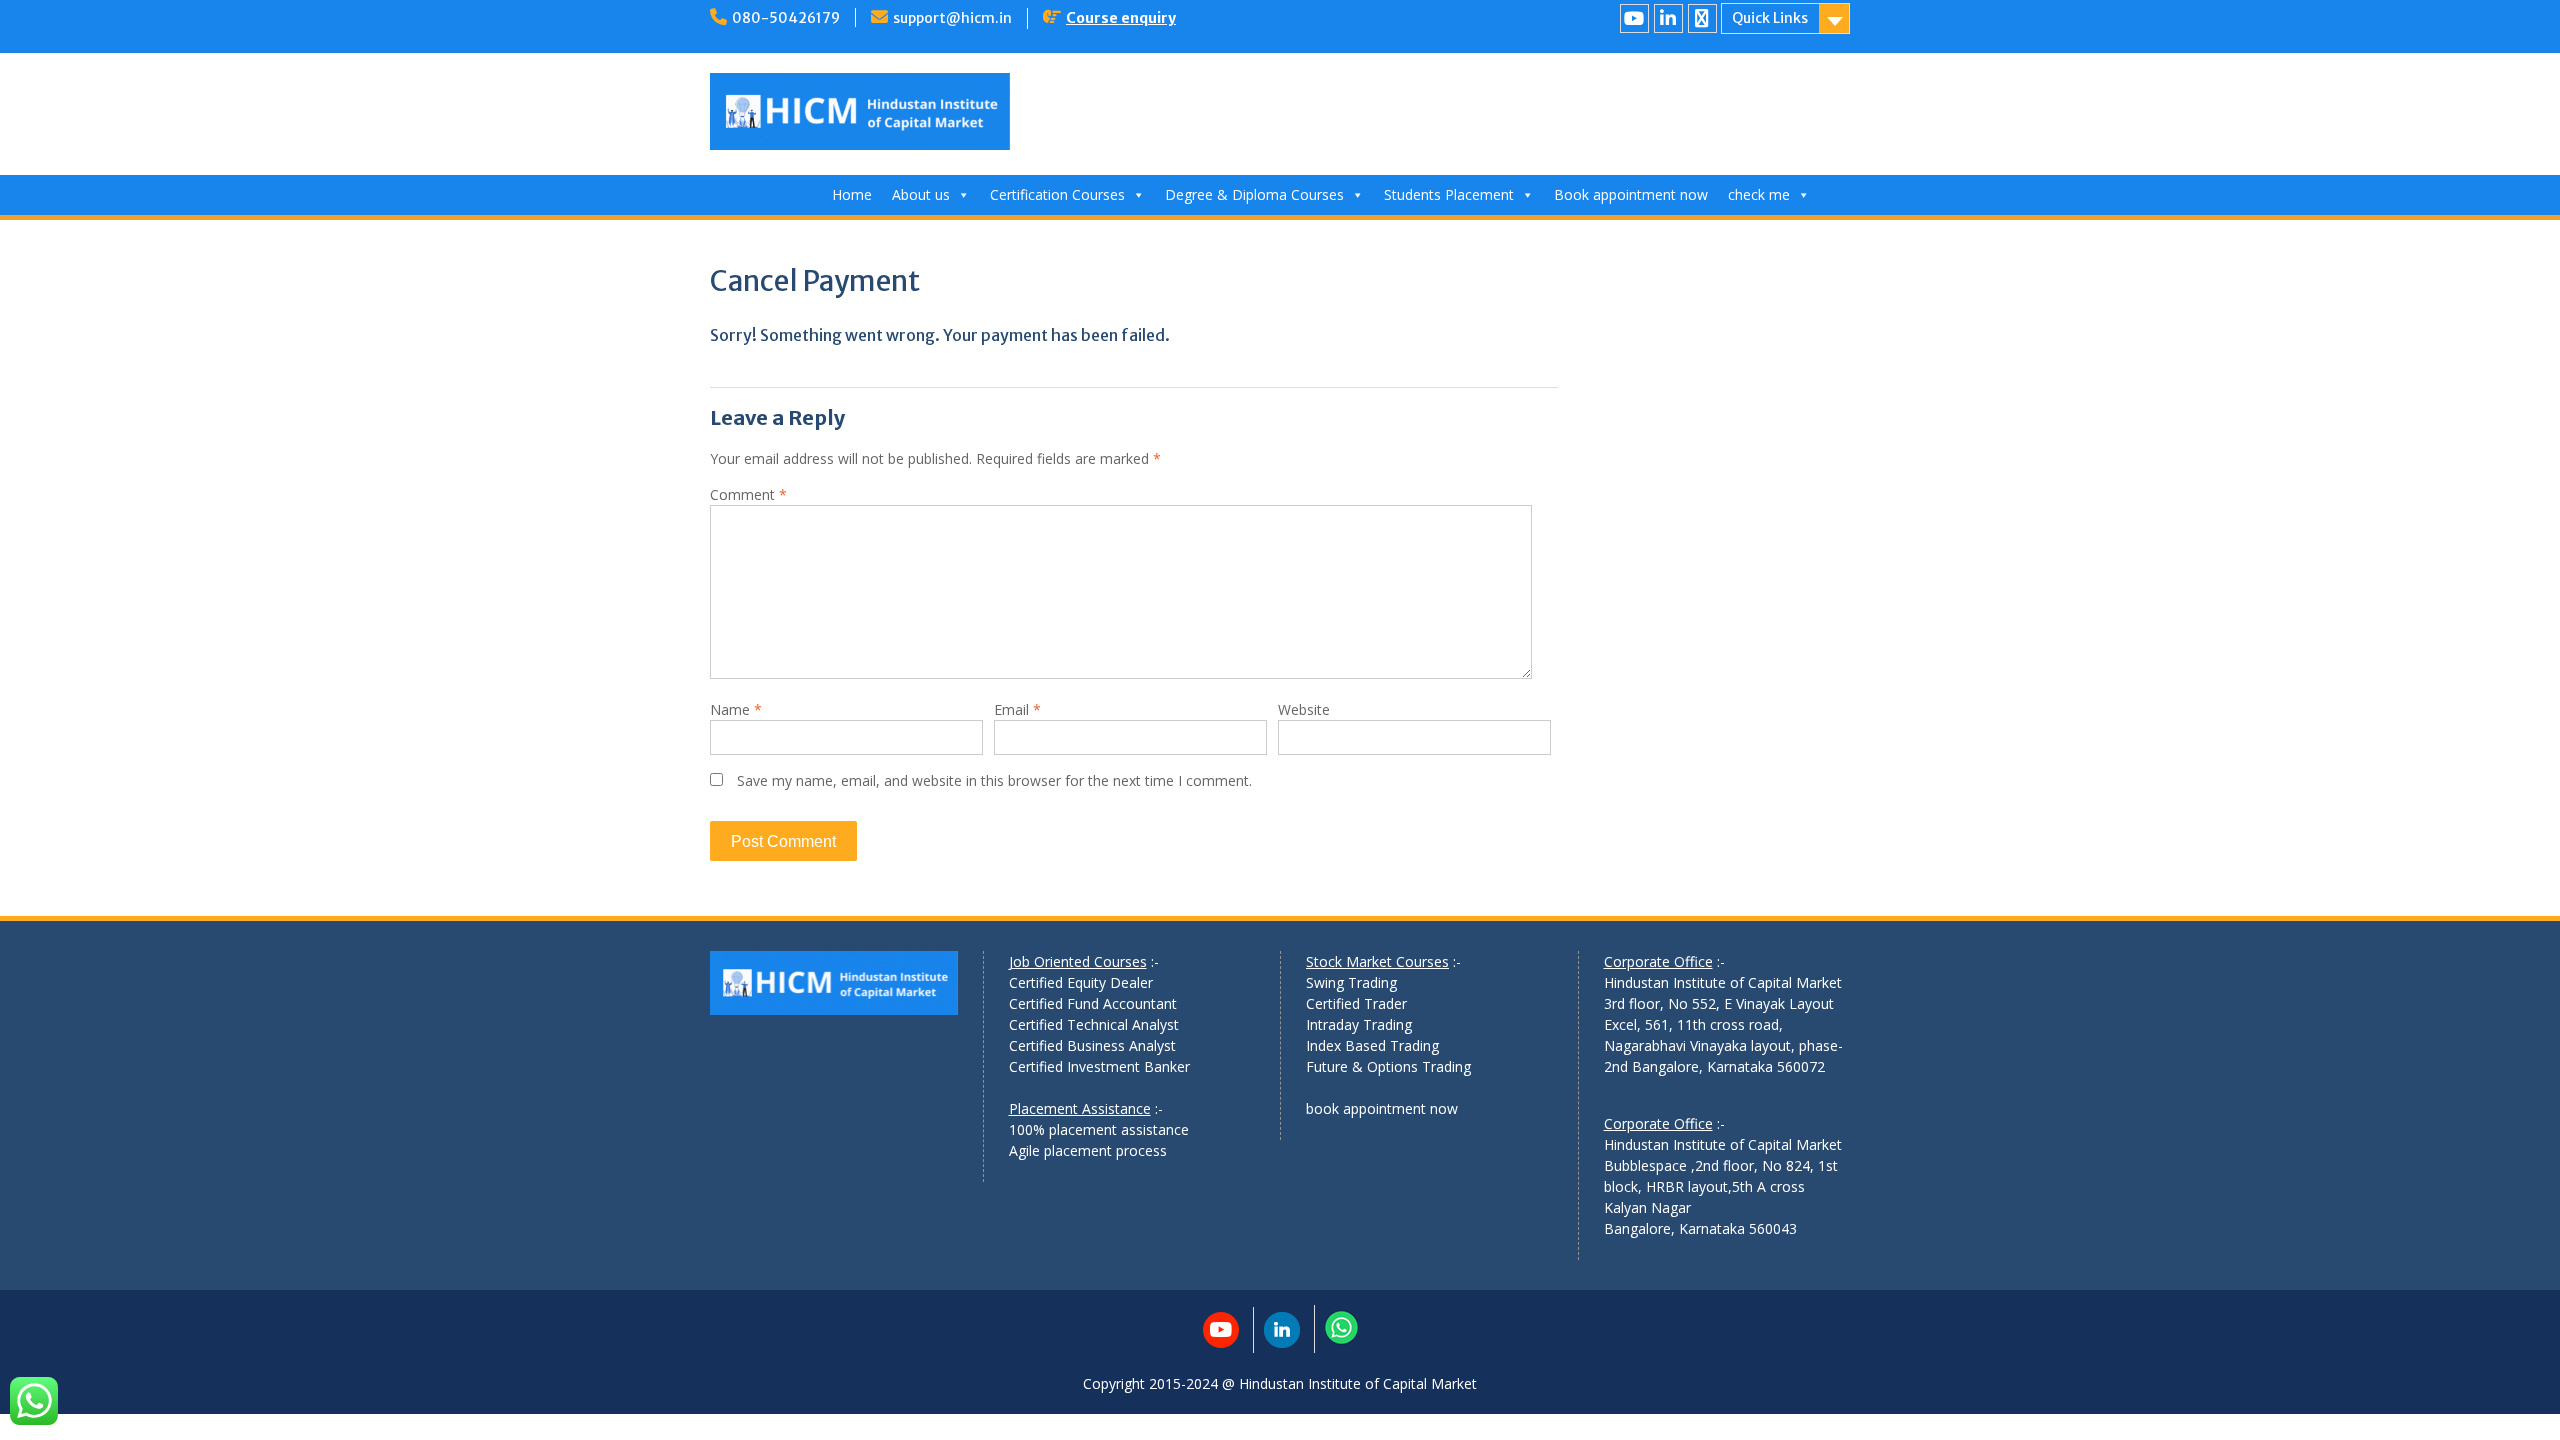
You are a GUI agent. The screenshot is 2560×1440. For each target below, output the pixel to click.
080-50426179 (786, 18)
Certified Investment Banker (1099, 1066)
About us (921, 194)
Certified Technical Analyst (1094, 1024)
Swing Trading (1351, 982)
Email (1017, 709)
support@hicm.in (952, 18)
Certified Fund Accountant (1093, 1003)
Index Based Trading (1372, 1045)
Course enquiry (1121, 18)
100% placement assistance (1099, 1129)
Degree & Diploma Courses (1254, 194)
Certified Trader (1356, 1003)
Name (736, 709)
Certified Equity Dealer (1081, 982)
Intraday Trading (1359, 1024)
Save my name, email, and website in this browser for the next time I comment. (994, 780)
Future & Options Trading (1388, 1066)
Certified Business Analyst (1092, 1045)
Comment (748, 494)
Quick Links (1770, 18)
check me (1759, 194)
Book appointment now (1631, 194)
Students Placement (1449, 194)
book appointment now (1382, 1108)
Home (852, 194)
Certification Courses (1057, 194)
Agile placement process (1088, 1150)
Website (1304, 709)
